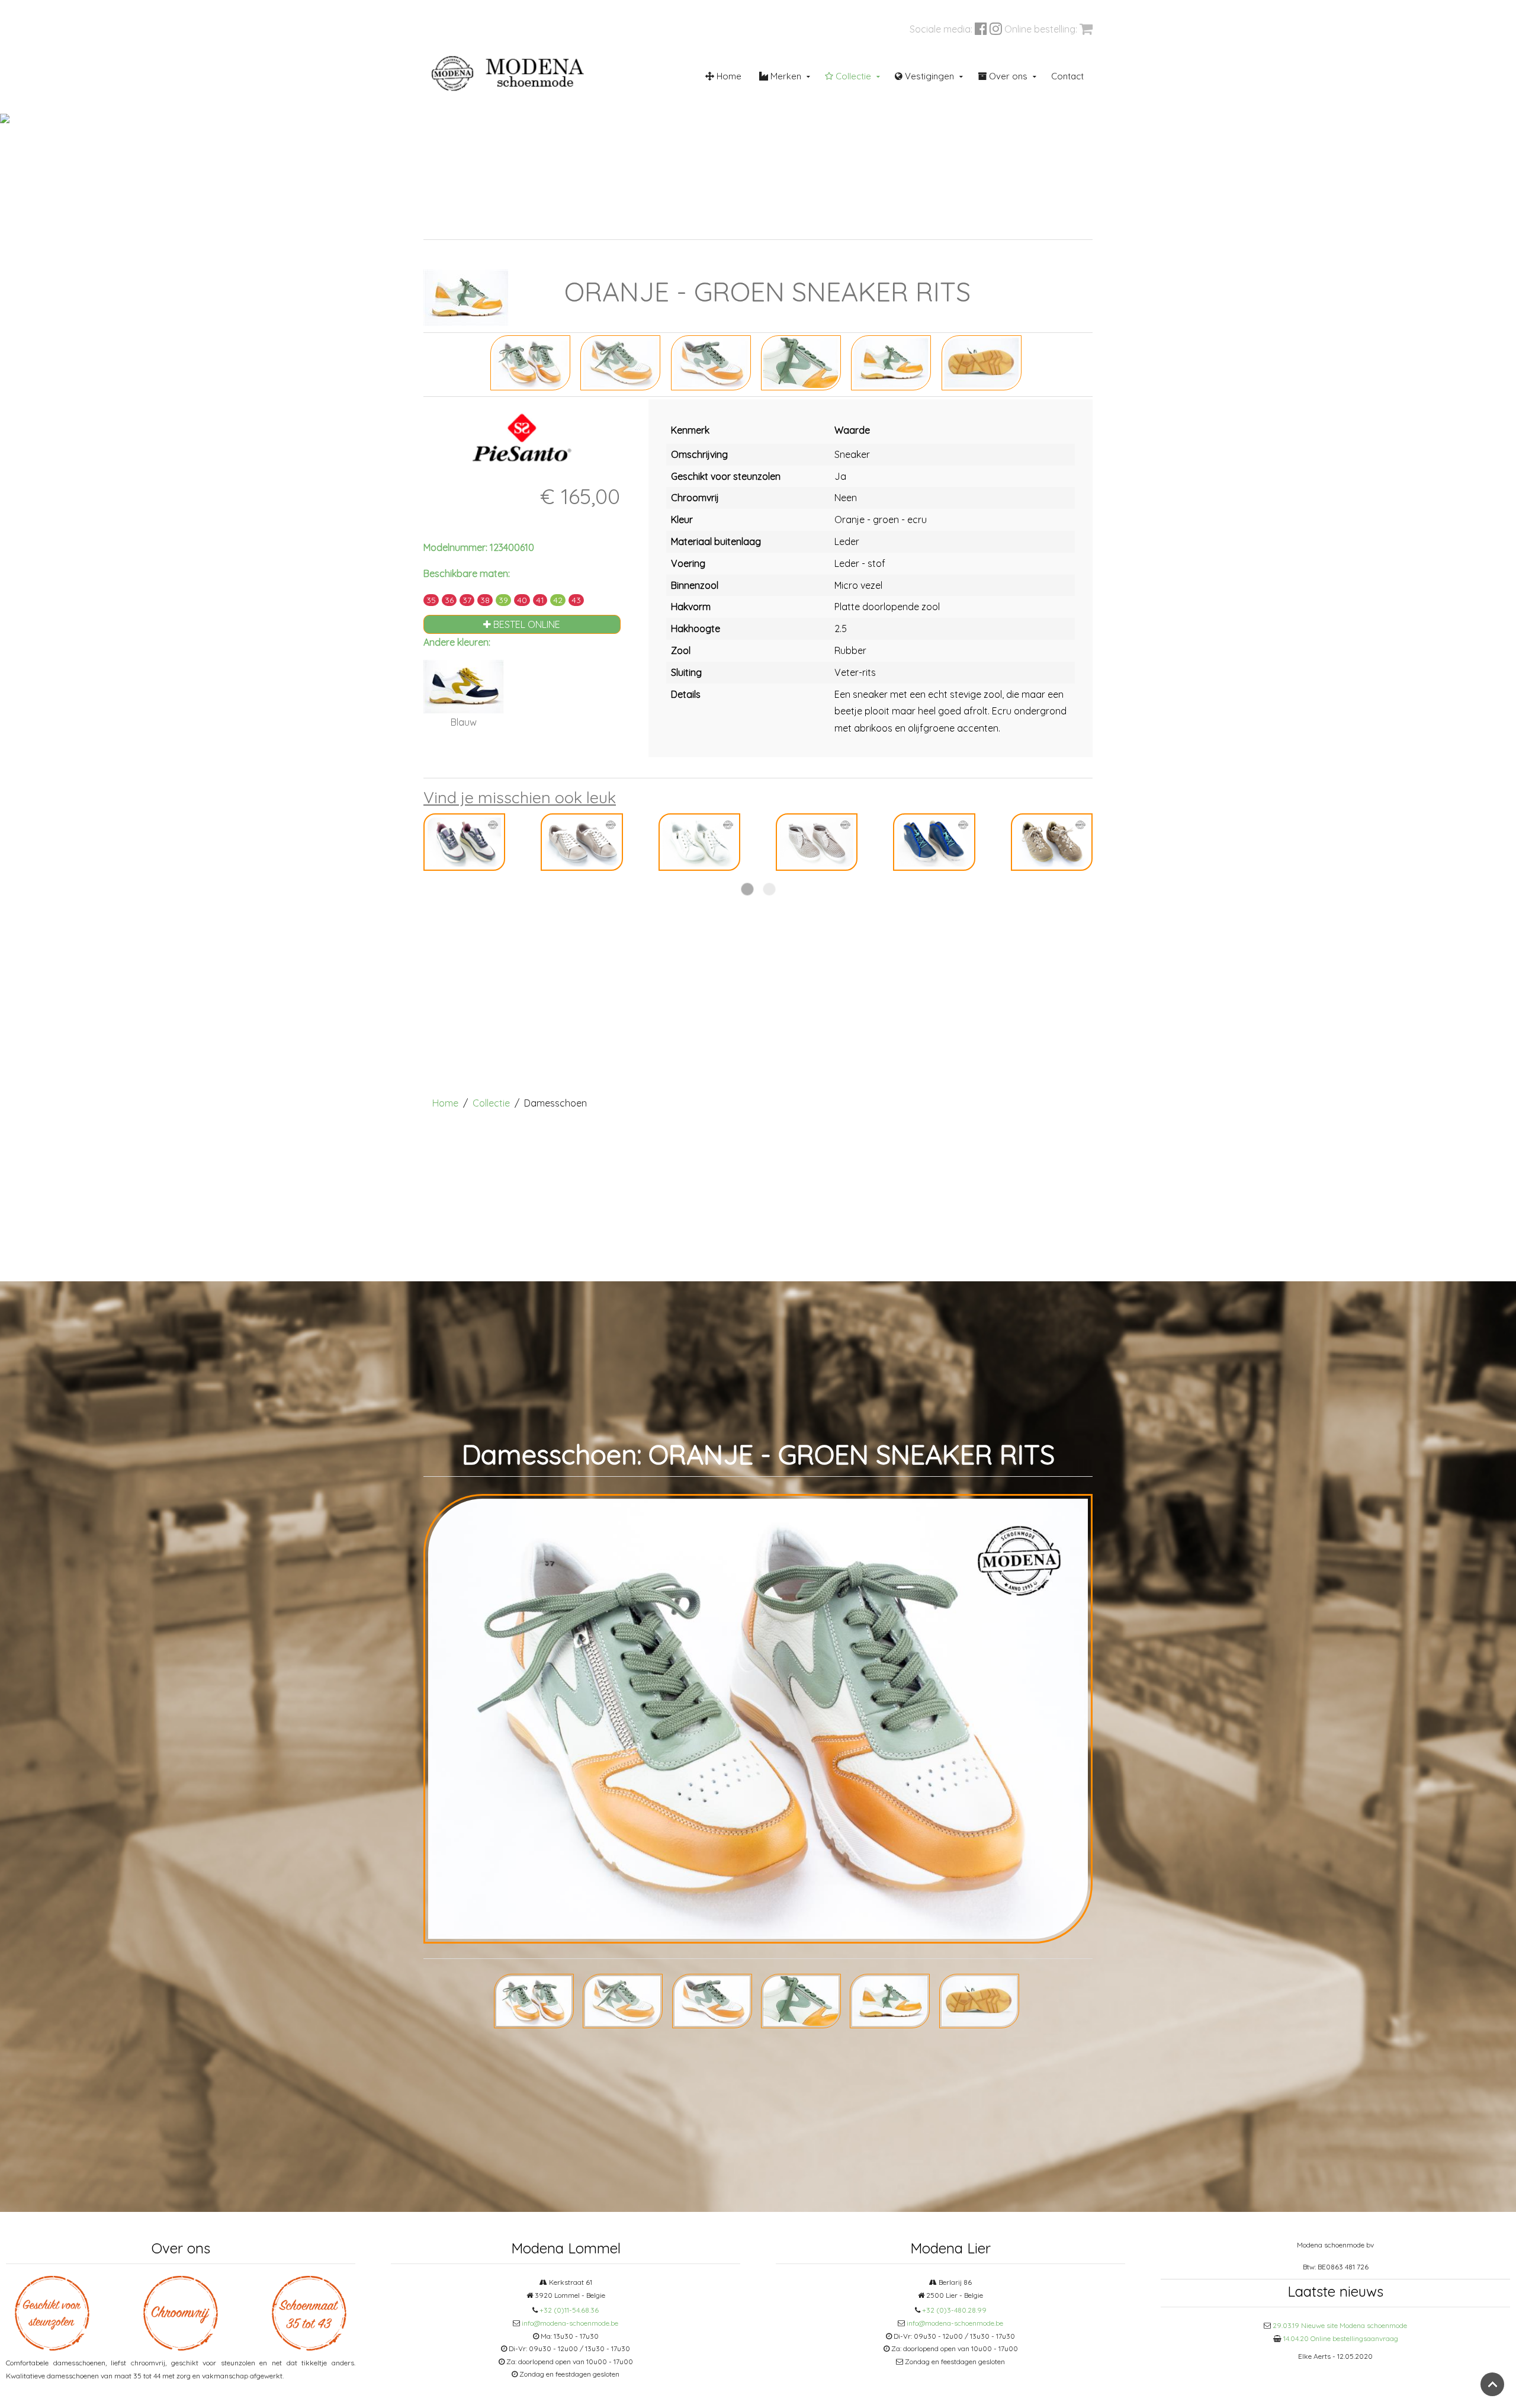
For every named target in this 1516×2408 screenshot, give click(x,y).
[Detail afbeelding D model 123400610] (891, 362)
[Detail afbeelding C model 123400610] (801, 362)
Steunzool (755, 225)
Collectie (852, 76)
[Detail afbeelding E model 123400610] (982, 362)
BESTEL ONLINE (526, 624)
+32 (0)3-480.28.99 (954, 2310)
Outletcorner (1003, 225)
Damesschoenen (527, 225)
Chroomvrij (637, 225)
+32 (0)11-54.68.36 (569, 2310)
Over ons (1007, 76)
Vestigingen (928, 76)
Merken (785, 76)
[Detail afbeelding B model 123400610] (711, 362)
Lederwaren (880, 225)
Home (728, 76)
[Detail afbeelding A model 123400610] (620, 362)
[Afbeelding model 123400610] (530, 362)
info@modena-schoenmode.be (570, 2323)
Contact (1067, 76)
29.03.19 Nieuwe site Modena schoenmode (1340, 2325)
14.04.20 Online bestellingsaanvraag (1341, 2338)
